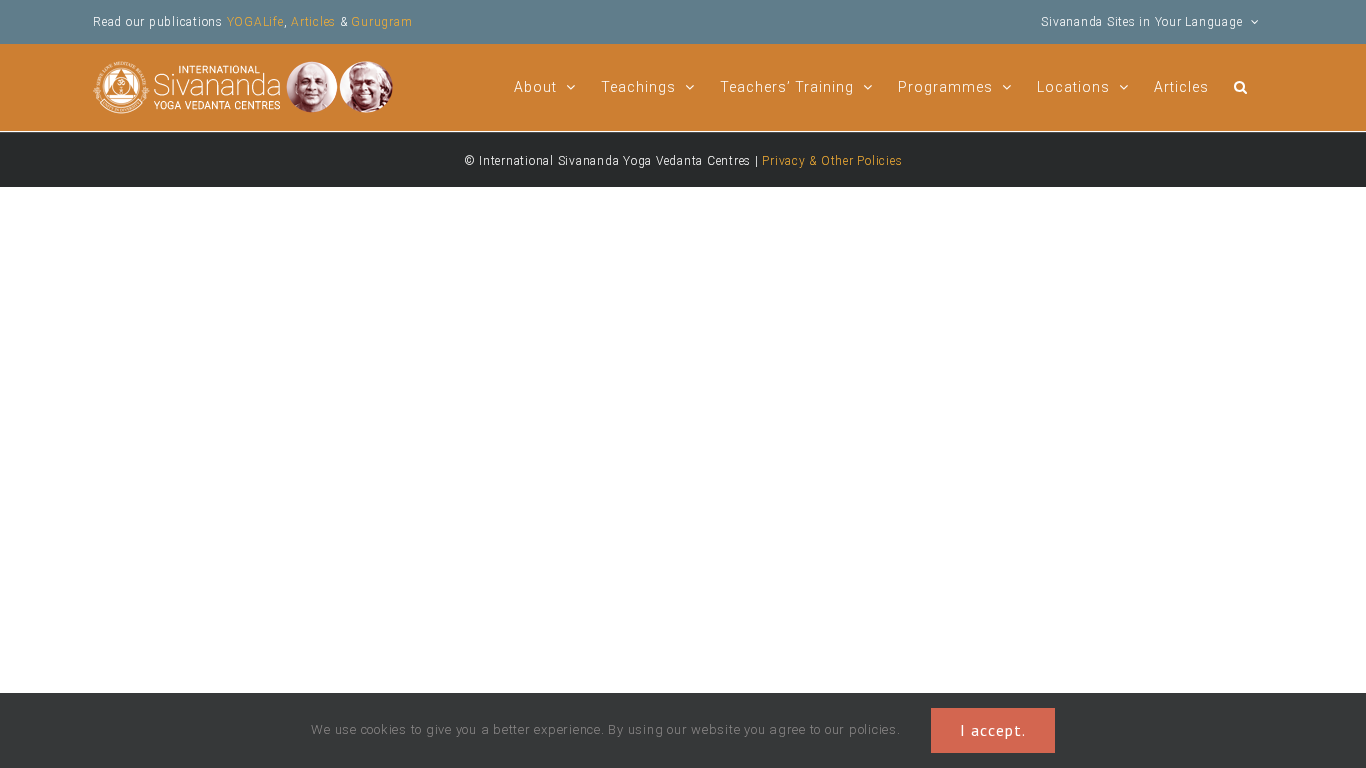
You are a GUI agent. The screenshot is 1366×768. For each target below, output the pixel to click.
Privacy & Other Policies (832, 161)
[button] (1241, 85)
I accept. (993, 730)
